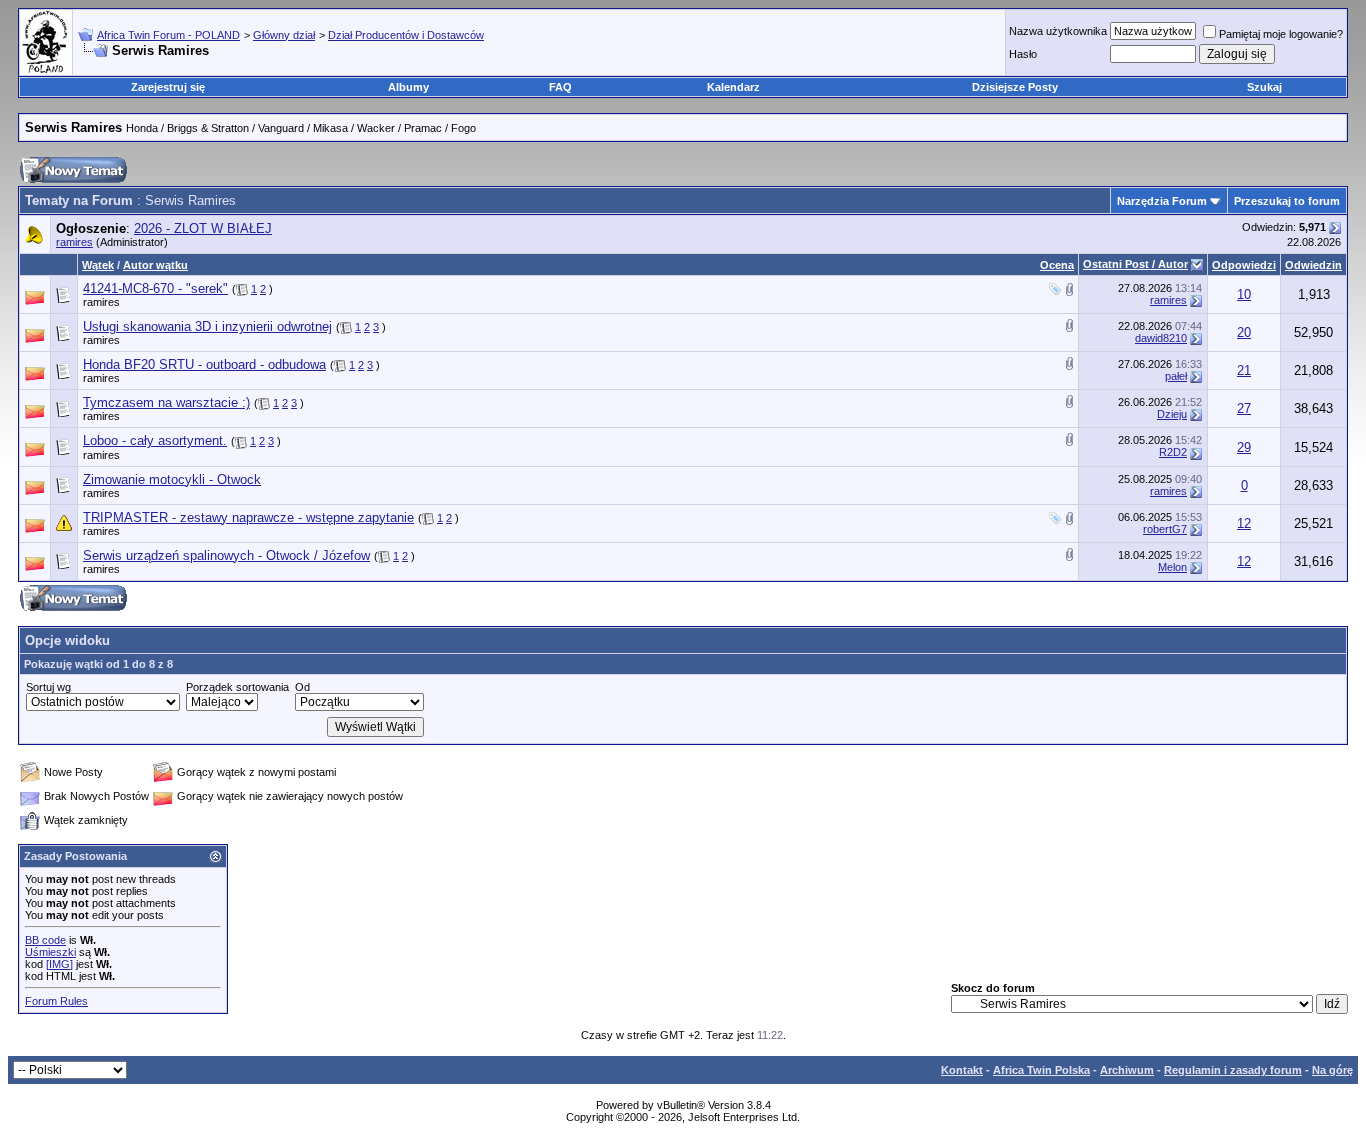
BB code (45, 940)
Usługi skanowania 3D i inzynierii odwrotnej (207, 326)
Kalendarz (733, 87)
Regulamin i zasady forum (1233, 1070)
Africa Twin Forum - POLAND (168, 35)
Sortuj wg (48, 687)
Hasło (1023, 54)
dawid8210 (1161, 338)
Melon (1172, 567)
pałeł (1176, 376)
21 (1244, 370)
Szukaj (1264, 87)
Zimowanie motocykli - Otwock (172, 479)
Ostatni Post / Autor (1135, 264)
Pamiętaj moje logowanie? (1281, 34)
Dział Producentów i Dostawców (406, 35)
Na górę (1332, 1070)
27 (1244, 408)
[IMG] (59, 964)
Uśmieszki (50, 952)
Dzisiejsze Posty (1015, 87)
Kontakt (962, 1070)
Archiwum (1127, 1070)
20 (1244, 332)
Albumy (408, 87)
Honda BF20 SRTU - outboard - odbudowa (204, 364)
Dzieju (1172, 414)
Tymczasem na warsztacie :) (166, 402)
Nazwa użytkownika (1058, 31)
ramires (74, 242)
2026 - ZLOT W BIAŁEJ (203, 228)
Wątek (98, 265)
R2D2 (1173, 452)
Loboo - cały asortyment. (155, 440)
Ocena (1057, 265)
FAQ (560, 87)
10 (1244, 294)
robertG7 (1165, 529)
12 (1244, 523)
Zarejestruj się (168, 87)
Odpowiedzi (1244, 265)
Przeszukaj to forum (1287, 201)
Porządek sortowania (237, 687)
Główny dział (284, 35)
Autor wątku (155, 265)
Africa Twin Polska (1041, 1070)
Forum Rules (56, 1001)
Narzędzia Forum (1162, 201)
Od (302, 687)
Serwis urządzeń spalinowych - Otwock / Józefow (226, 555)
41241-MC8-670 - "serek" (155, 288)
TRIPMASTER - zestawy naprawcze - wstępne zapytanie (248, 517)
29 (1244, 447)
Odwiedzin (1313, 265)
